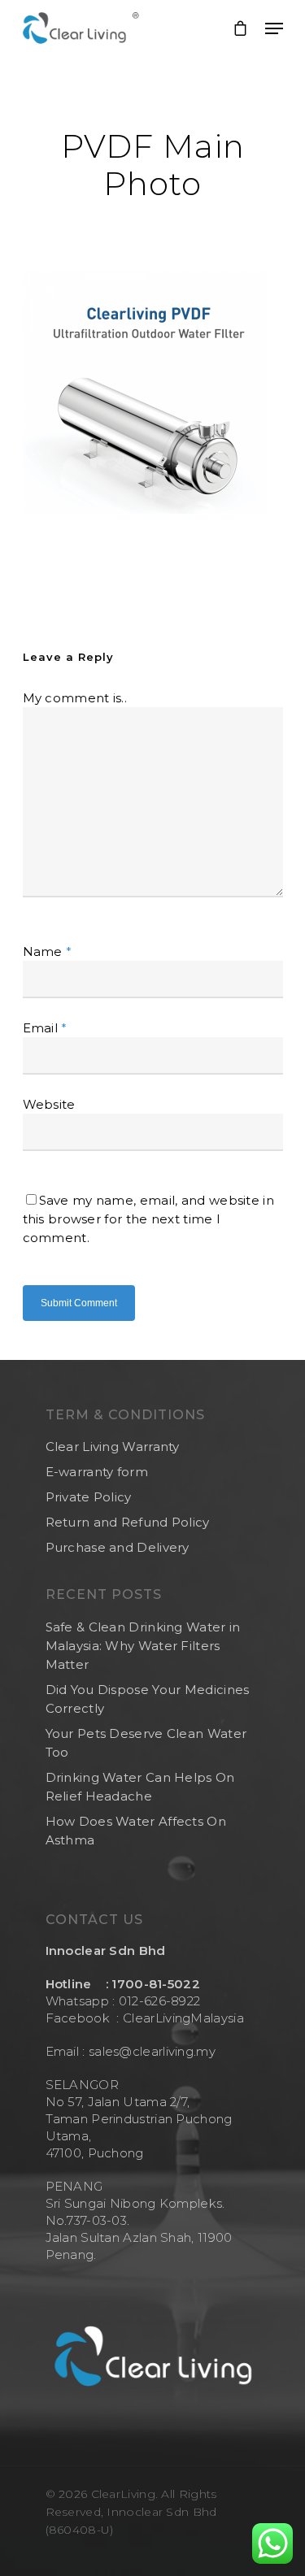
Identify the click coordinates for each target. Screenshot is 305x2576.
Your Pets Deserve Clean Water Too (146, 1743)
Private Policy (89, 1497)
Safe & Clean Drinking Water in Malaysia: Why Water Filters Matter (143, 1646)
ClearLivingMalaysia (183, 2018)
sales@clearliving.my (150, 2051)
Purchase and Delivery (118, 1547)
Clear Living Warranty (113, 1447)
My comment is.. (75, 698)
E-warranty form (97, 1472)
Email (45, 1028)
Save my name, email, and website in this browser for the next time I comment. (149, 1219)
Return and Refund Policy (128, 1522)
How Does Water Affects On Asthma (136, 1831)
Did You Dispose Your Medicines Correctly (148, 1699)
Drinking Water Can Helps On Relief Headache (140, 1787)
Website (49, 1104)
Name (48, 951)
